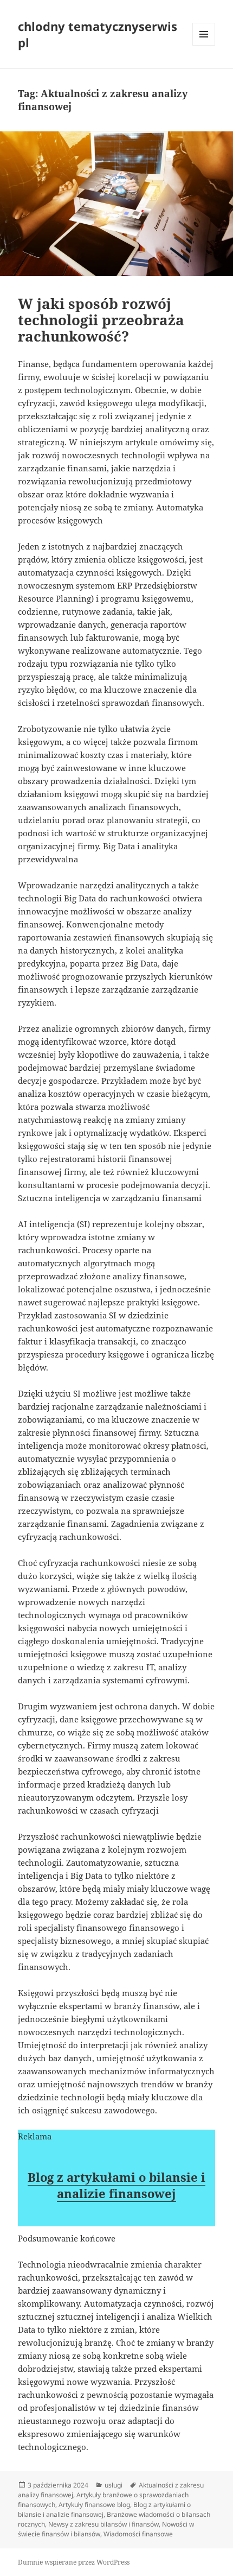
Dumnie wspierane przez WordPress (74, 2562)
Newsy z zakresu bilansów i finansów (103, 2524)
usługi (114, 2485)
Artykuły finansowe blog (94, 2505)
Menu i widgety (204, 45)
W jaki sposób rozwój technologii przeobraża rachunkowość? (101, 320)
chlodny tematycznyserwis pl (98, 34)
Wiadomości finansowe (138, 2534)
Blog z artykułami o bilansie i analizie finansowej (116, 2185)
